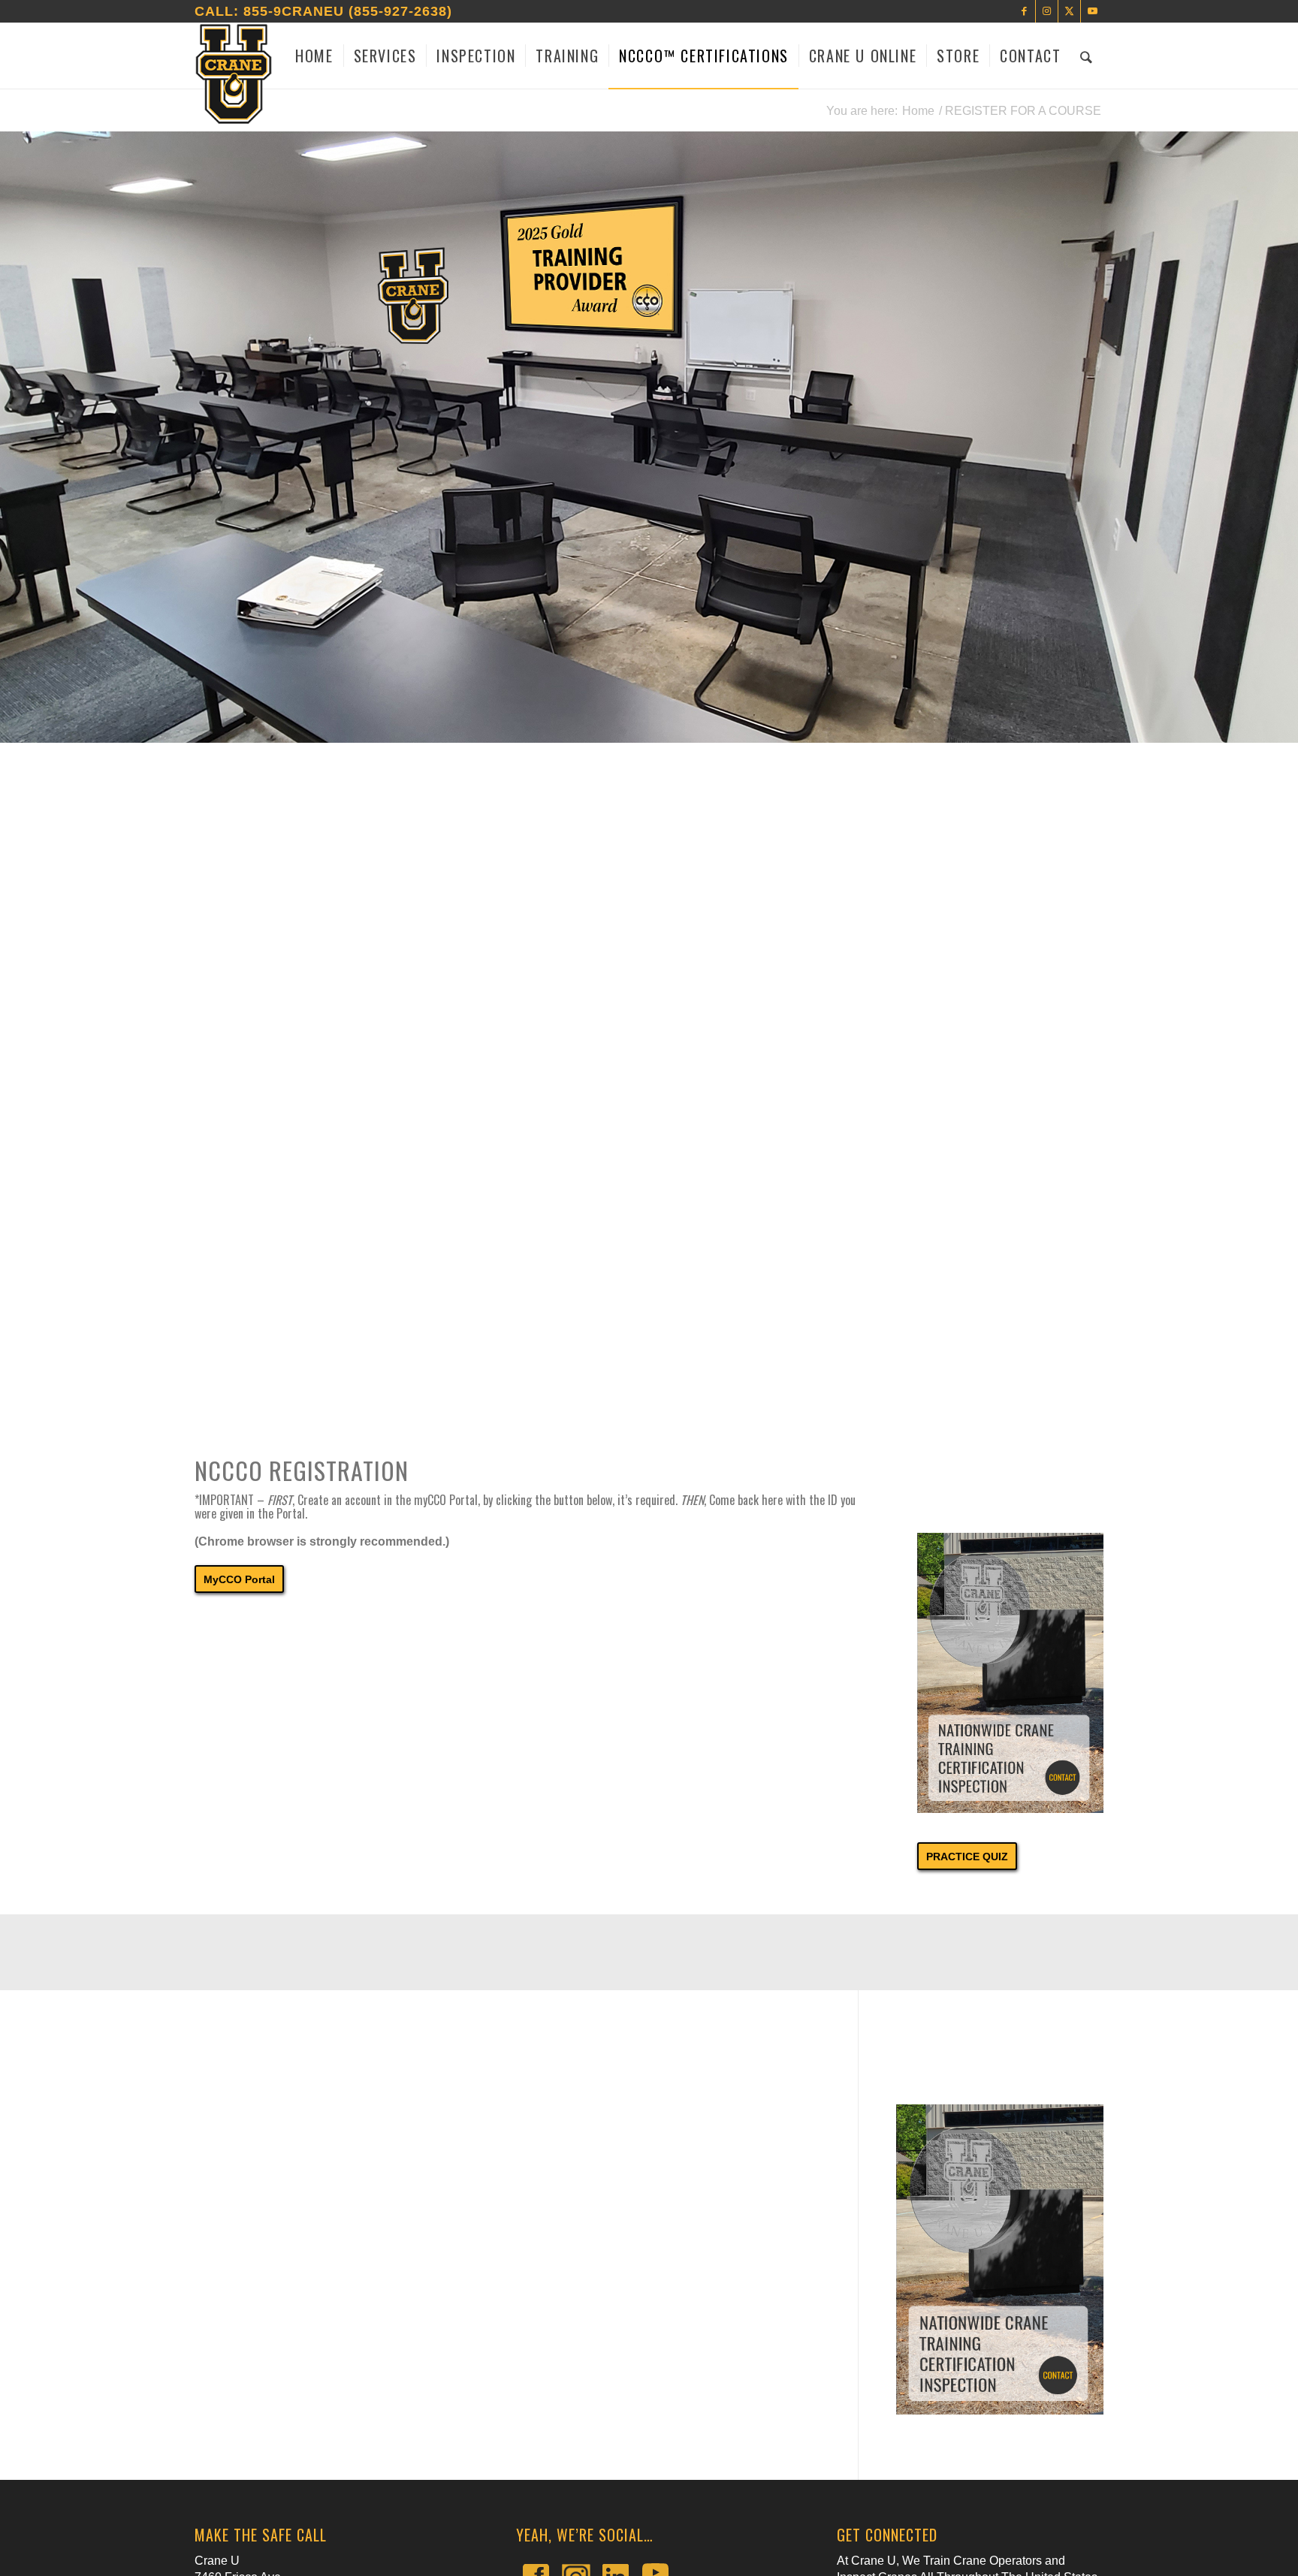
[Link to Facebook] (1024, 11)
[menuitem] (314, 56)
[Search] (1087, 56)
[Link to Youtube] (1092, 11)
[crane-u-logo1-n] (234, 74)
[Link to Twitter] (1069, 11)
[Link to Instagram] (1047, 11)
